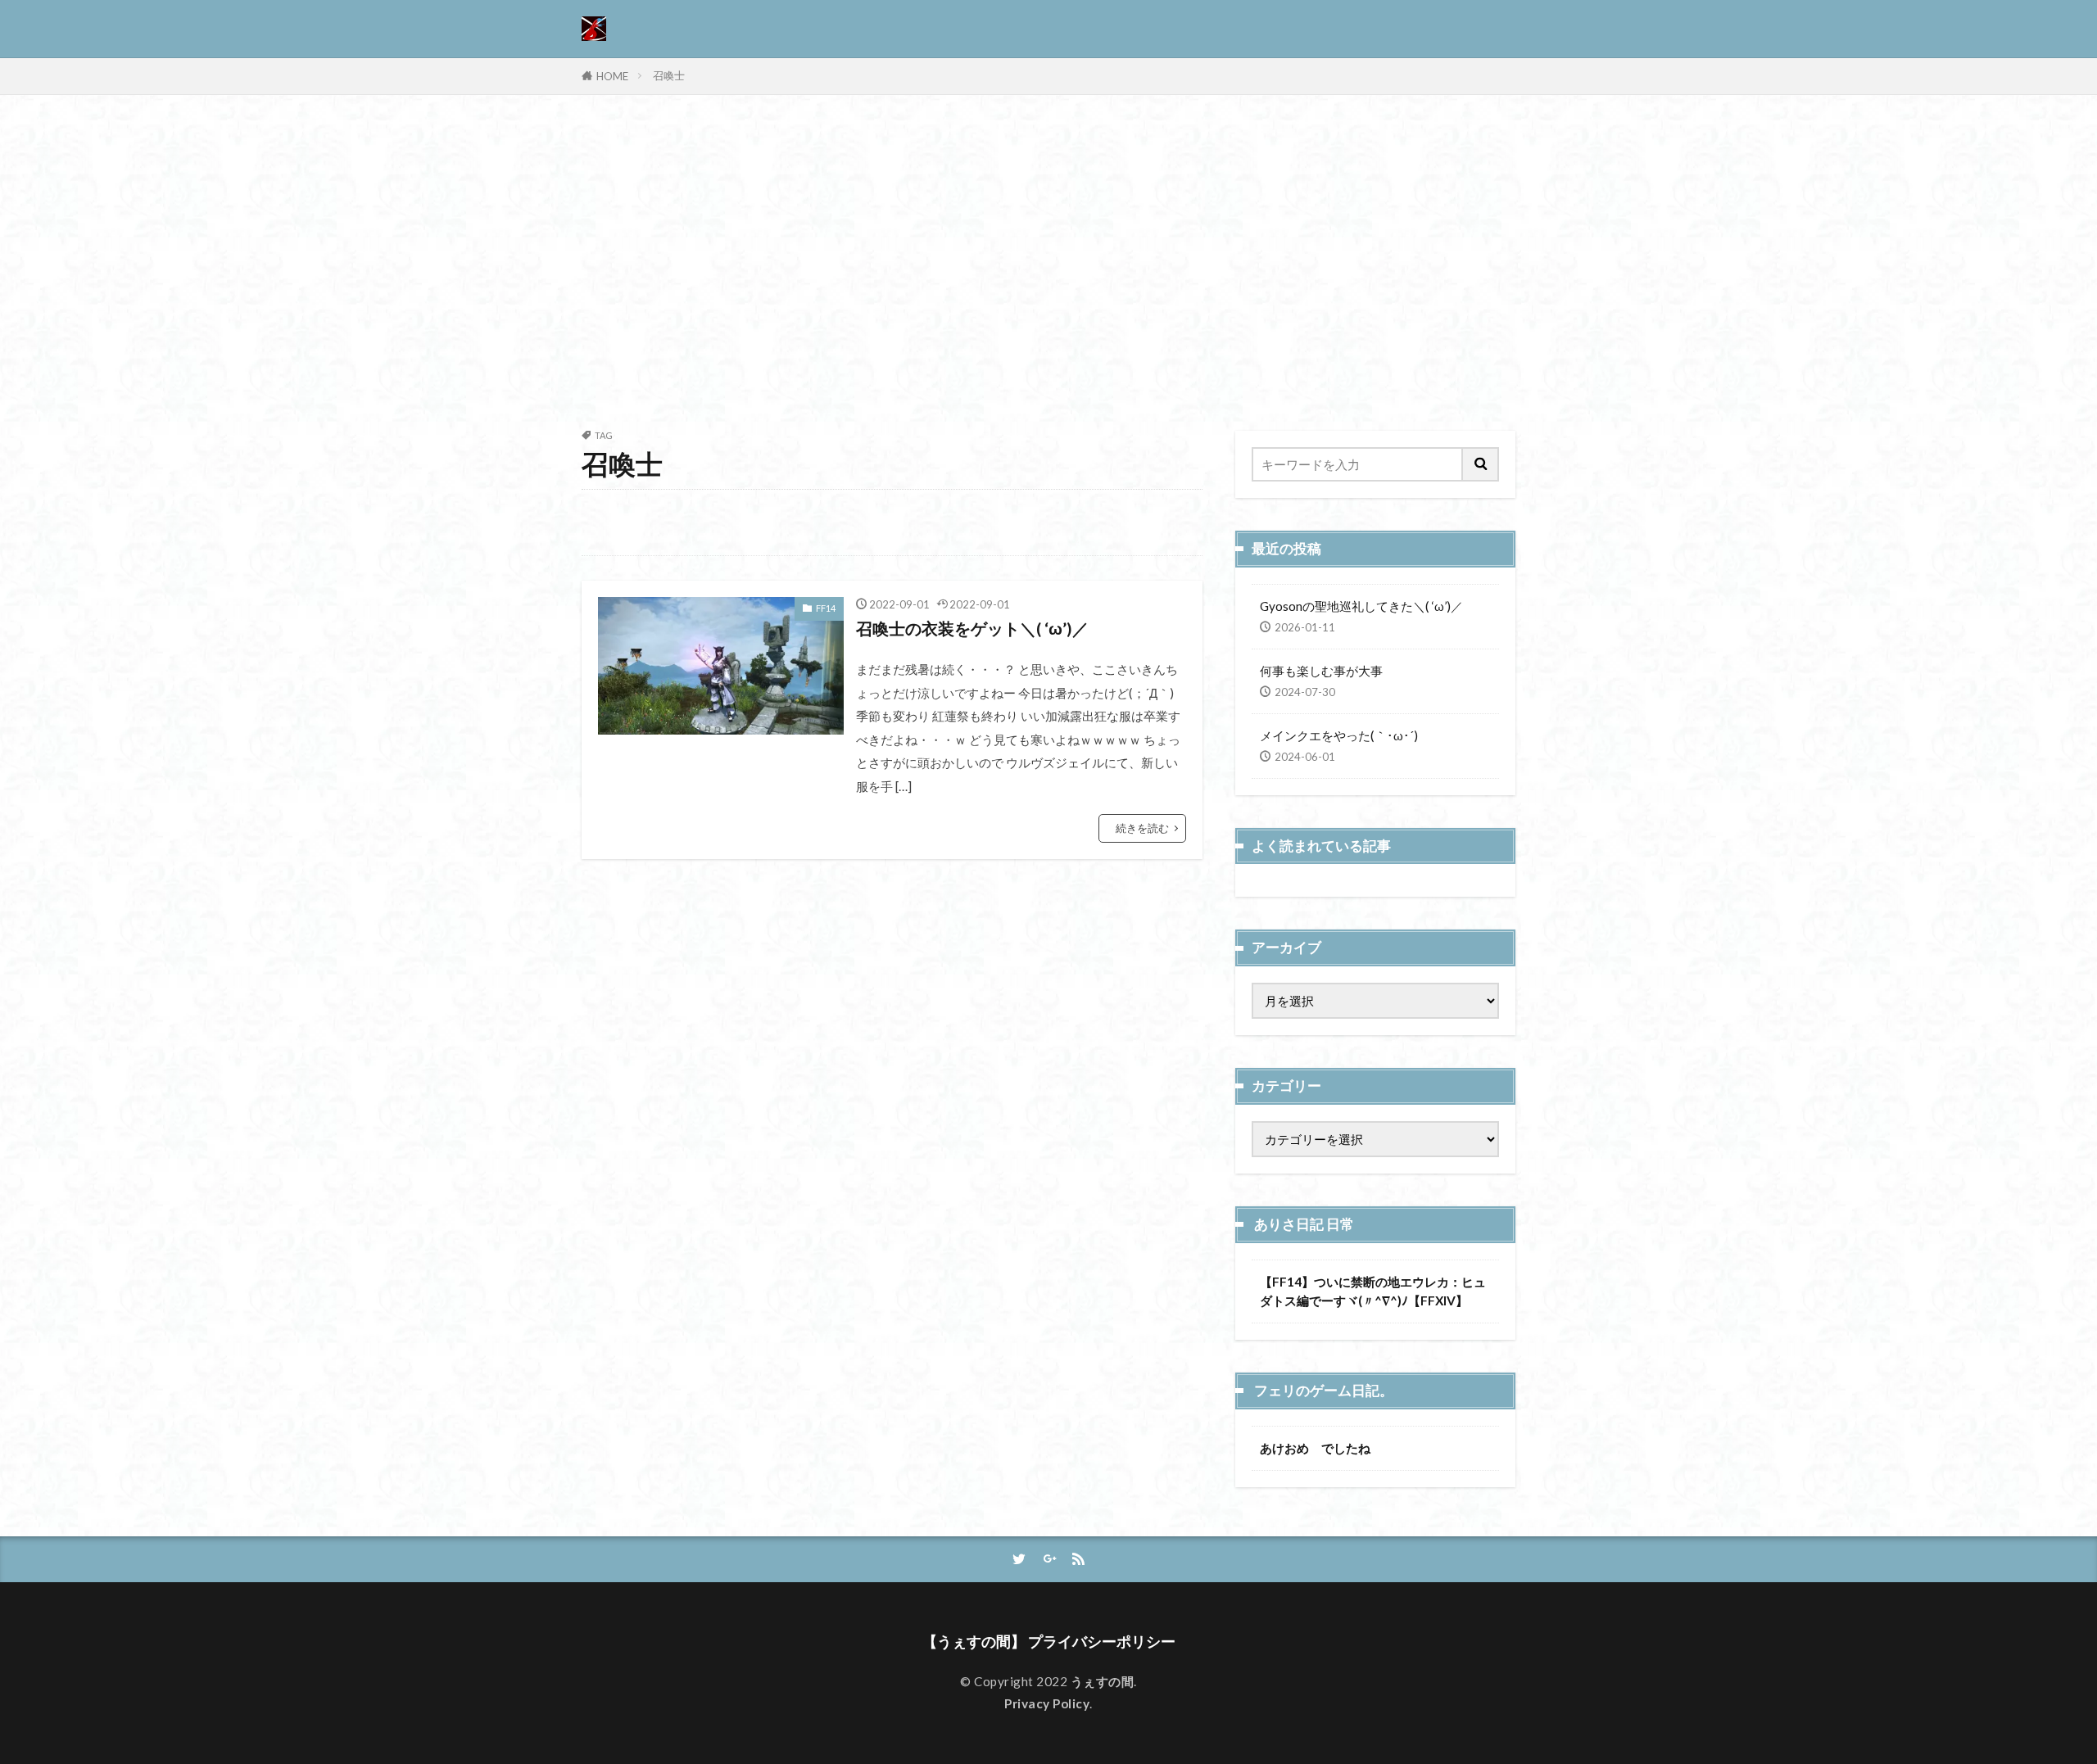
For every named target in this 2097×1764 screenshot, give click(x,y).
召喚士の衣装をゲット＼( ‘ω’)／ (972, 628)
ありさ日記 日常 (1304, 1224)
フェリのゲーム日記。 (1324, 1391)
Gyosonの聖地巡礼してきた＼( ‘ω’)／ (1361, 606)
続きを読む (1142, 828)
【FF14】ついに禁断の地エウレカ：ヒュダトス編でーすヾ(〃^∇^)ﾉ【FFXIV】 (1373, 1291)
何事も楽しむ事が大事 (1321, 671)
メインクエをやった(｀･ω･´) (1339, 735)
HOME (612, 76)
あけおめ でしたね (1315, 1448)
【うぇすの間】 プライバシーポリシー (1049, 1642)
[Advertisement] (1048, 259)
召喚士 (669, 75)
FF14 (826, 608)
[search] (1481, 464)
